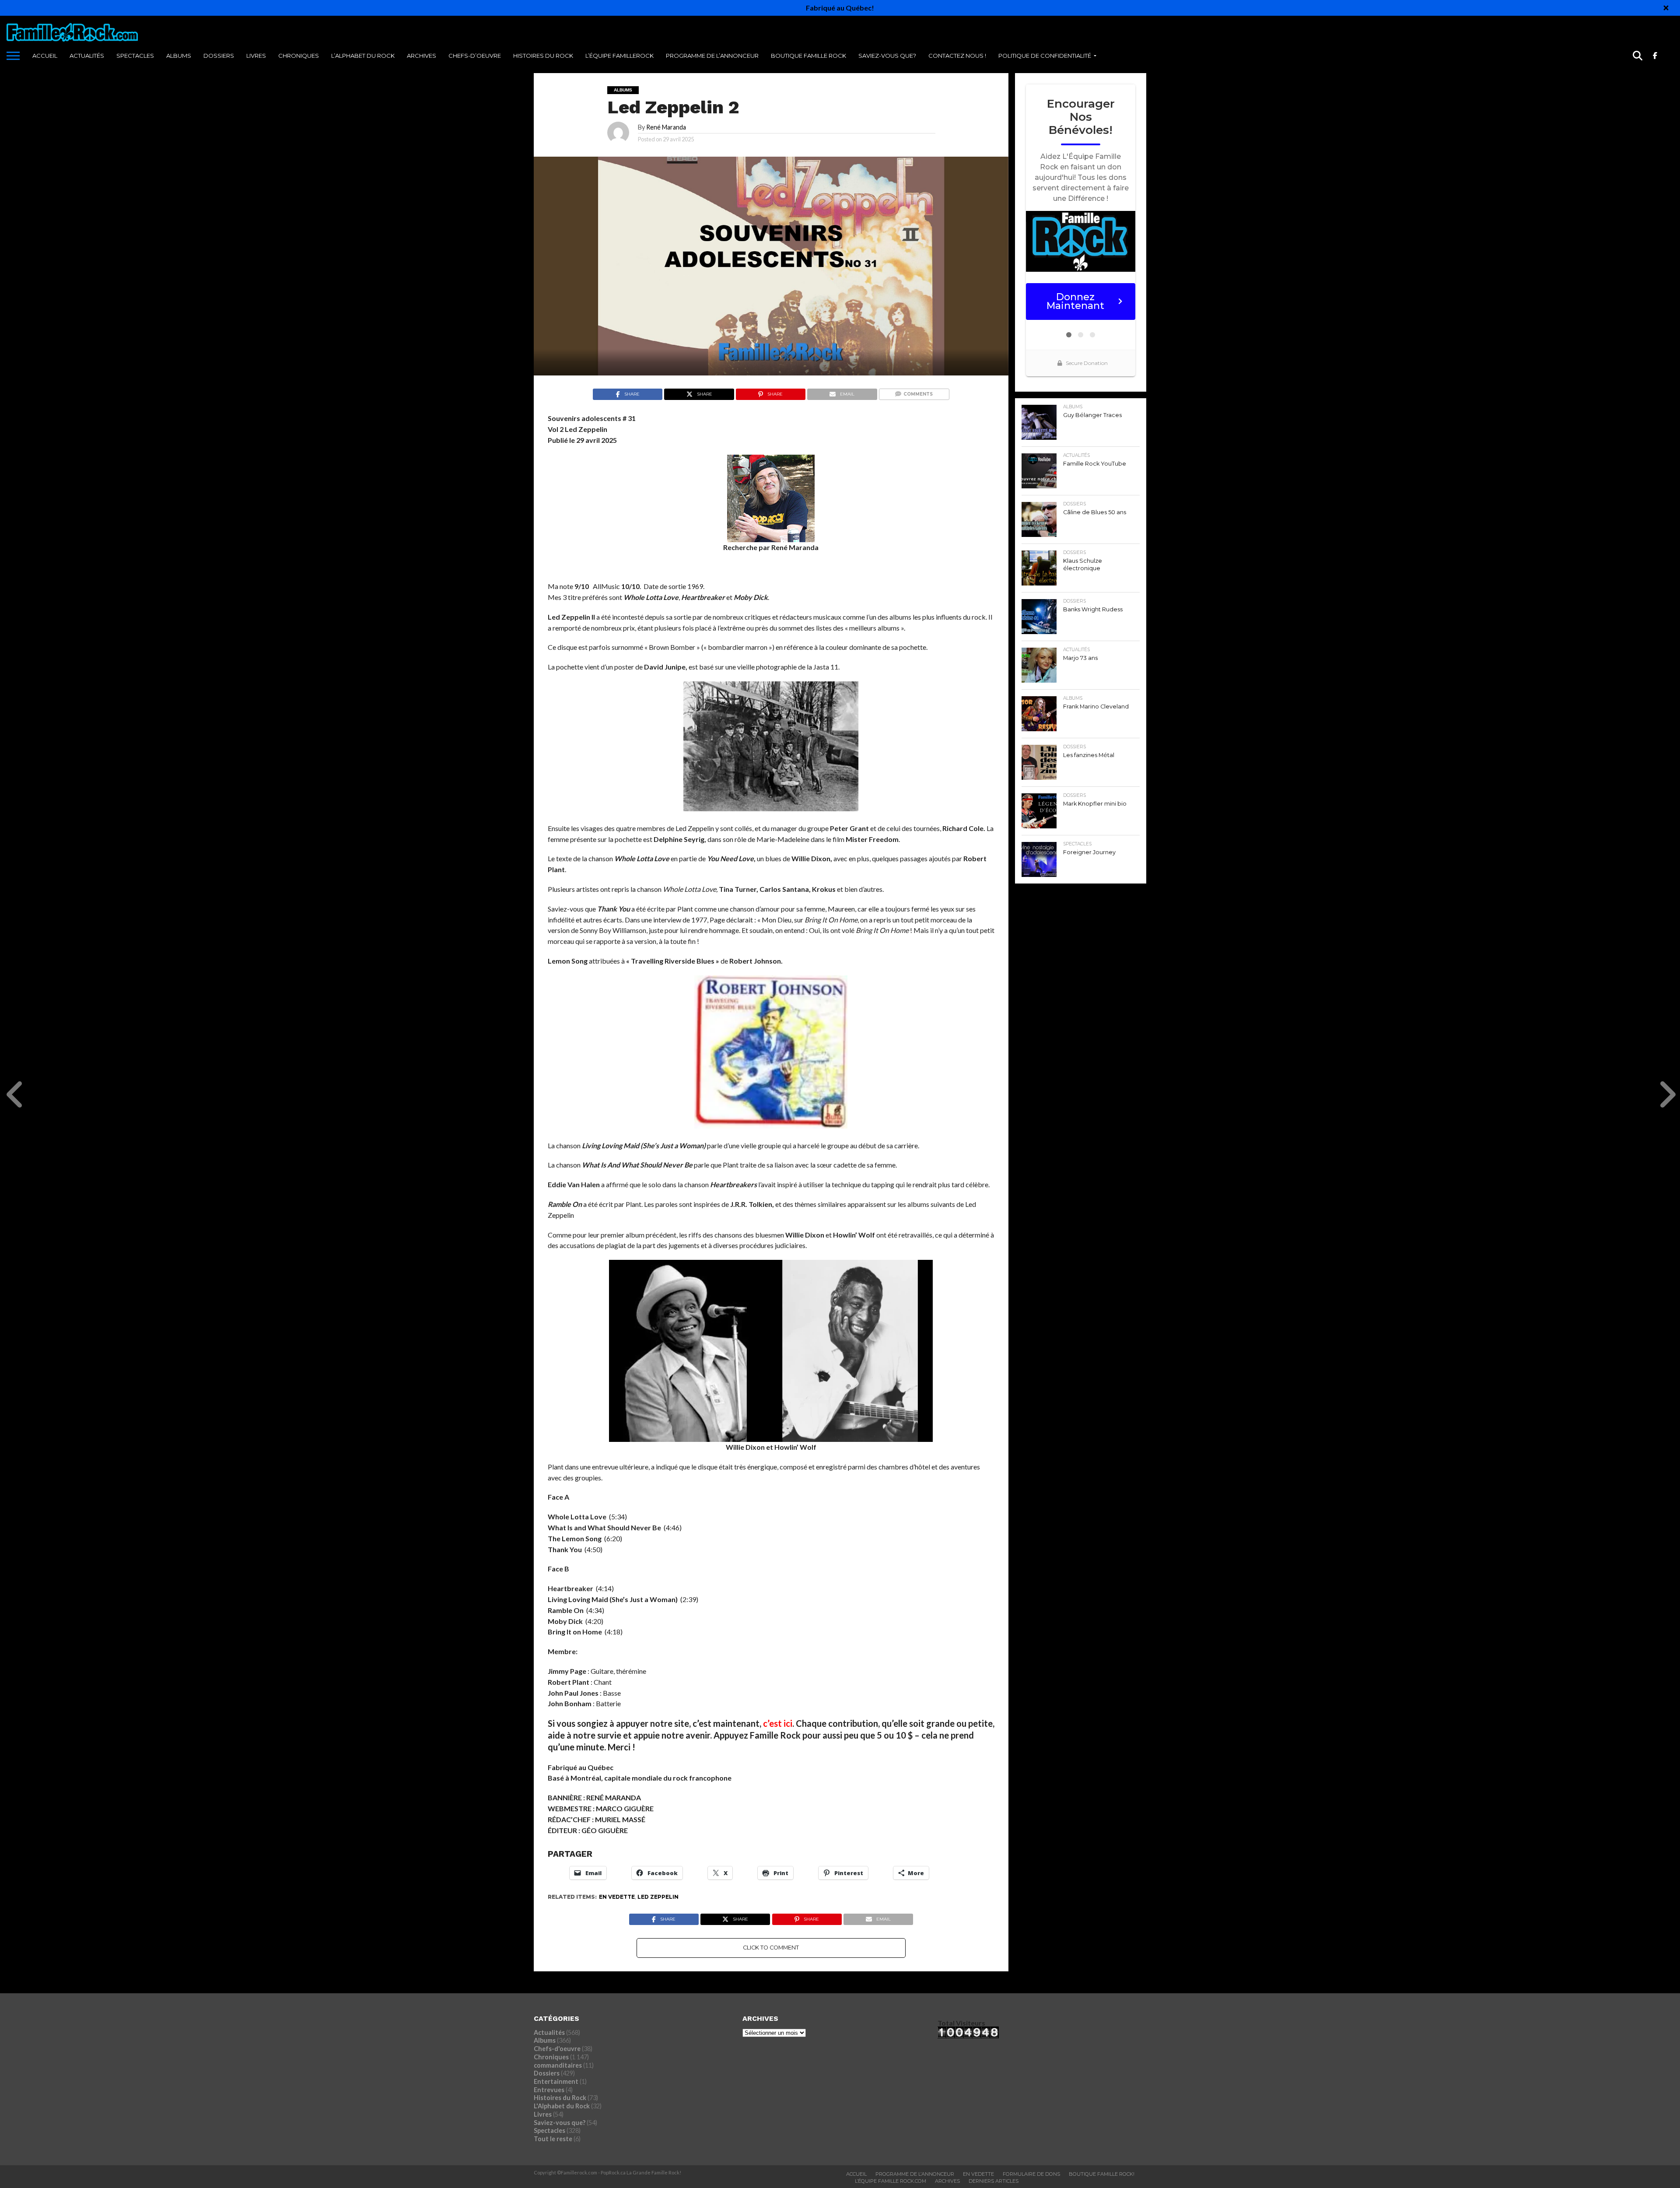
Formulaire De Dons (1031, 2174)
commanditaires (558, 2065)
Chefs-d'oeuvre (557, 2049)
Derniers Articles (994, 2181)
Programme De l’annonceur (712, 56)
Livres (256, 56)
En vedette (617, 1897)
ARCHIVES (422, 56)
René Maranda (666, 127)
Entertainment (556, 2081)
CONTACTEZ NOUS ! (957, 56)
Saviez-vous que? (887, 56)
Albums (179, 56)
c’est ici (778, 1723)
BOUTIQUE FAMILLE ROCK (808, 56)
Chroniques (299, 56)
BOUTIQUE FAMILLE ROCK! (1102, 2174)
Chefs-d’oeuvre (475, 56)
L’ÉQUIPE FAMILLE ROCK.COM (891, 2181)
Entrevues (549, 2090)
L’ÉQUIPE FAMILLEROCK (619, 56)
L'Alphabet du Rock (562, 2106)
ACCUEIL (45, 56)
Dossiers (219, 56)
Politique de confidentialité (1045, 56)
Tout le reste (553, 2139)
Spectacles (135, 56)
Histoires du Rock (543, 56)
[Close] (1666, 8)
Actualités (87, 56)
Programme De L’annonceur (915, 2174)
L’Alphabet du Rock (363, 56)
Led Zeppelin (658, 1897)
